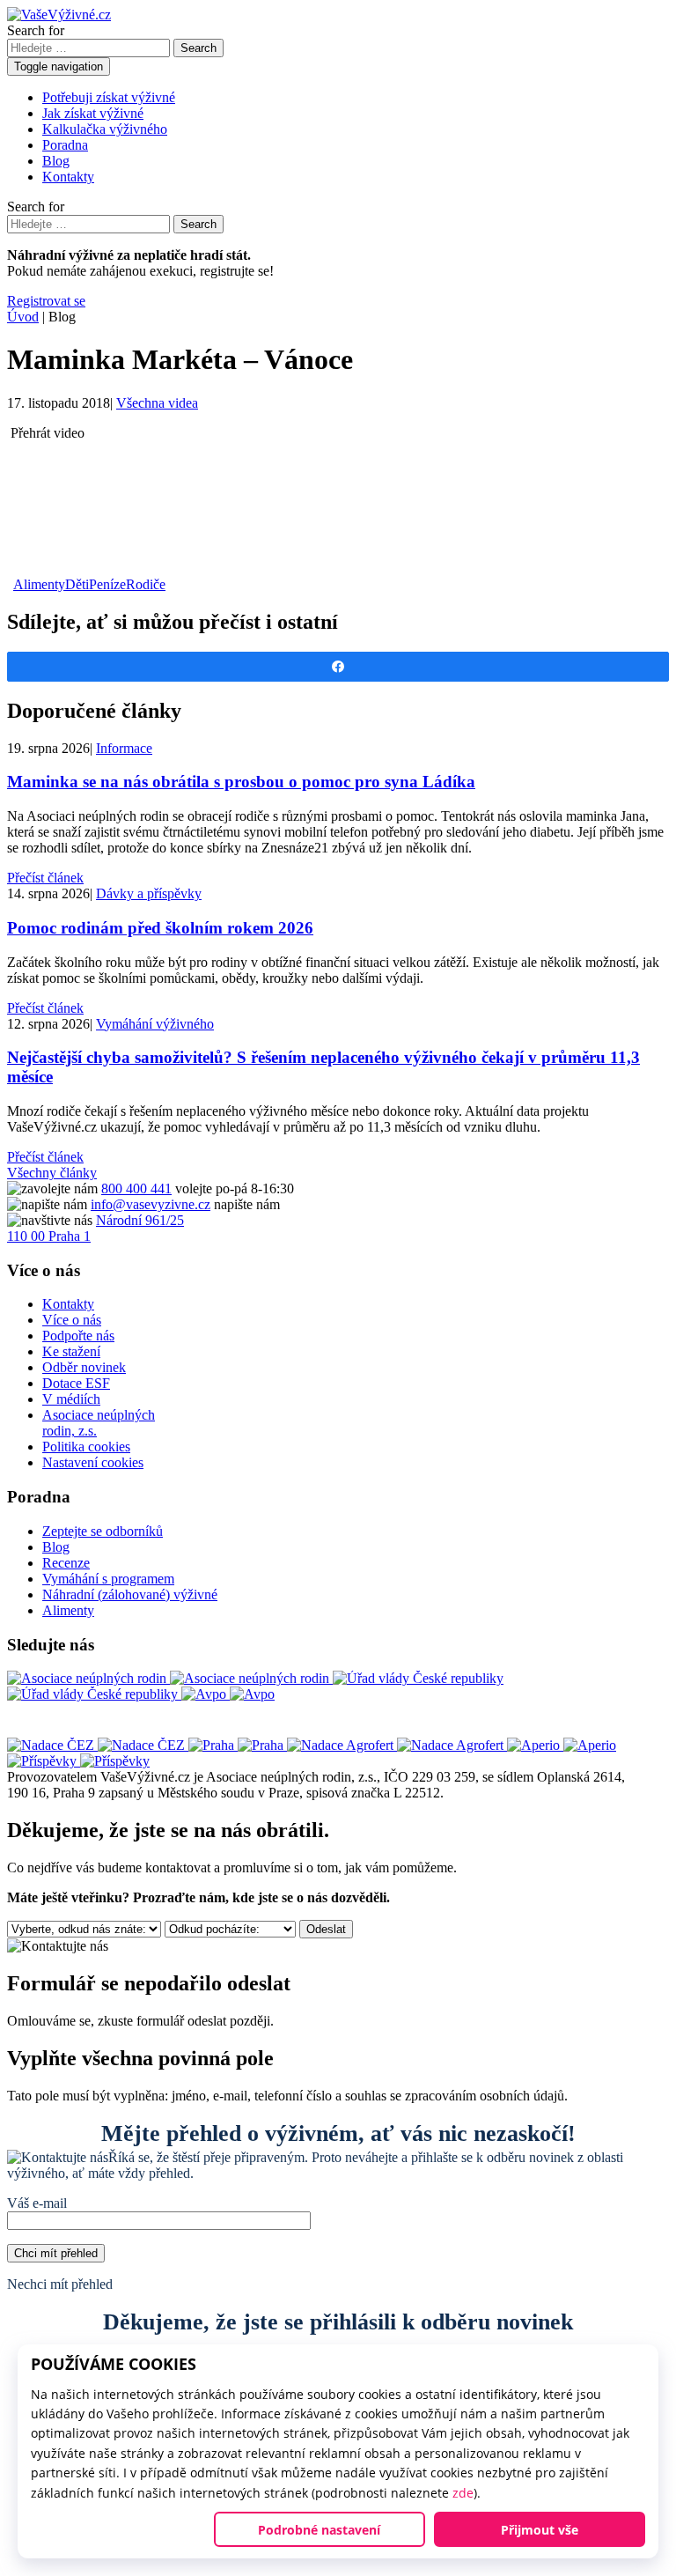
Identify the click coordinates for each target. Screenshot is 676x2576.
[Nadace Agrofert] (397, 1745)
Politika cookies (86, 1447)
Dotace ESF (76, 1383)
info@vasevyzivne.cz (151, 1204)
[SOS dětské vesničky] (78, 1761)
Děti (77, 584)
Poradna (65, 145)
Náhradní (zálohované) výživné (130, 1594)
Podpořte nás (78, 1336)
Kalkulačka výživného (105, 129)
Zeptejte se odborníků (103, 1531)
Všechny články (52, 1173)
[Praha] (238, 1745)
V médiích (71, 1399)
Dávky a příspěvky (149, 893)
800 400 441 (136, 1188)
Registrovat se (46, 301)
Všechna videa (157, 403)
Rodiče (146, 584)
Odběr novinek (84, 1367)
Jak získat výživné (93, 113)
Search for (36, 30)
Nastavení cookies (93, 1462)
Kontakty (68, 177)
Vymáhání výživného (155, 1024)
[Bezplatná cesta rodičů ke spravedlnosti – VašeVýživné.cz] (59, 15)
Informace (124, 748)
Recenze (66, 1563)
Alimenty (39, 584)
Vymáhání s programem (108, 1579)
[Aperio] (562, 1745)
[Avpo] (228, 1694)
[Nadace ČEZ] (98, 1745)
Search (198, 48)
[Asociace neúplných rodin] (170, 1678)
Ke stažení (71, 1351)
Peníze (107, 584)
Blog (56, 161)
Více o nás (72, 1320)
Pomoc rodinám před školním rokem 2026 (160, 928)
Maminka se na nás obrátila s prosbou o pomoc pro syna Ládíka (241, 782)
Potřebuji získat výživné (109, 97)
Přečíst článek (45, 878)
